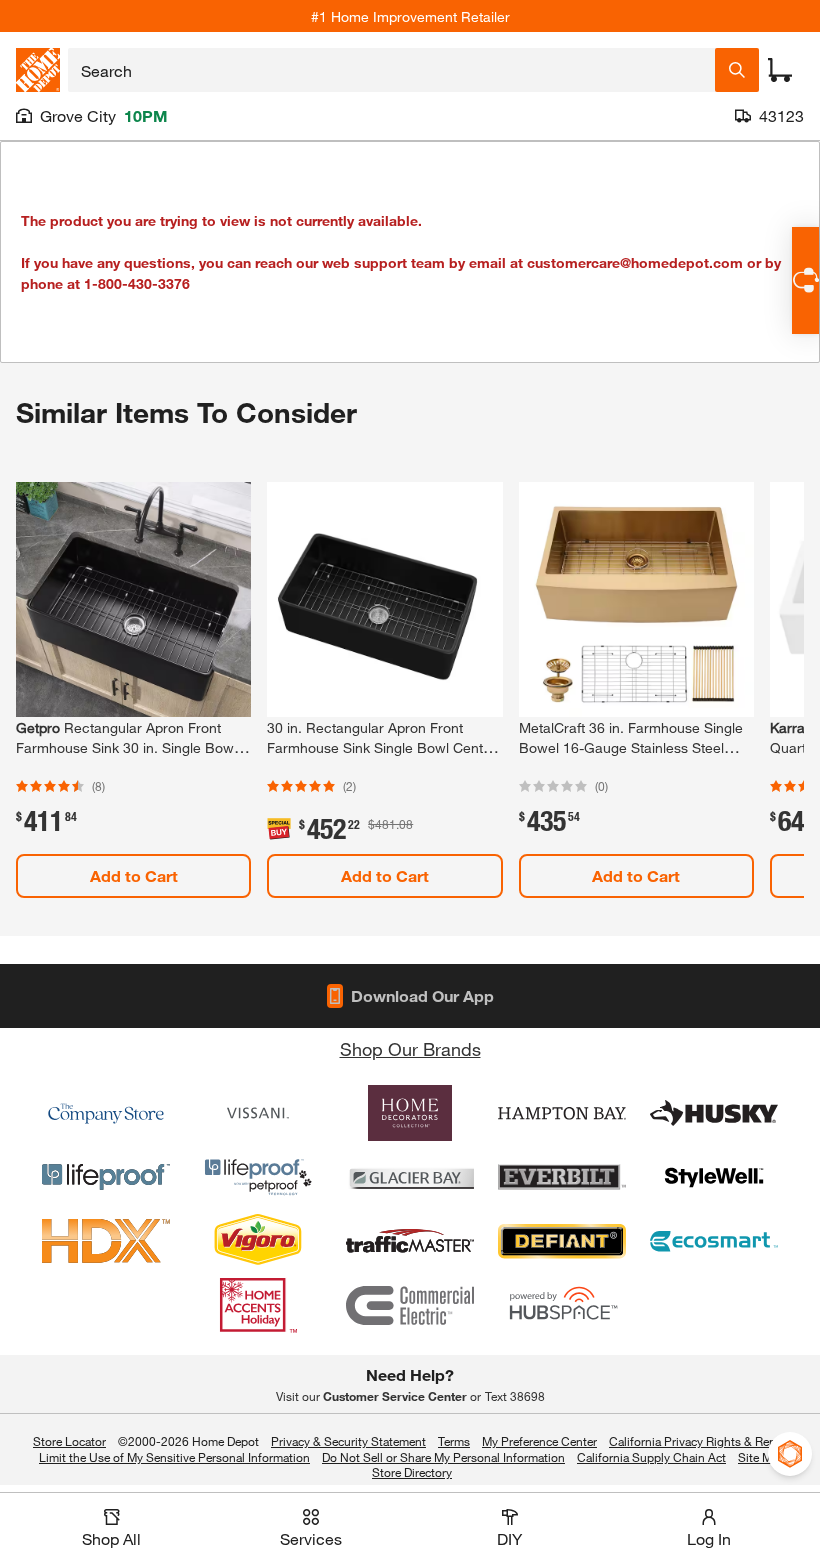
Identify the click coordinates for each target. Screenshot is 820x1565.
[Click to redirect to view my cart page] (780, 70)
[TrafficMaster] (410, 1241)
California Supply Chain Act (651, 1457)
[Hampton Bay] (562, 1113)
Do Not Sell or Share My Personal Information (443, 1457)
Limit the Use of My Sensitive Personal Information (174, 1457)
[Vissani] (258, 1113)
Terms (454, 1441)
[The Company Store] (106, 1113)
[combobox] (391, 70)
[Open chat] (805, 280)
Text (515, 1396)
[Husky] (714, 1113)
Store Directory (412, 1473)
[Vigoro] (258, 1241)
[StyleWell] (714, 1177)
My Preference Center (539, 1441)
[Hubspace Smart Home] (562, 1305)
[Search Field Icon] (737, 70)
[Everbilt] (562, 1177)
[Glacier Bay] (410, 1177)
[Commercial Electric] (410, 1305)
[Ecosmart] (714, 1241)
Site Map (761, 1458)
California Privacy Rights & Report (700, 1441)
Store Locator (69, 1441)
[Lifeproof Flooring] (106, 1177)
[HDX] (106, 1241)
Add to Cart (134, 875)
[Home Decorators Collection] (410, 1113)
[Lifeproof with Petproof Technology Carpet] (258, 1177)
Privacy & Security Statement (348, 1441)
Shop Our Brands (410, 1049)
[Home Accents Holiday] (258, 1305)
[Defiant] (562, 1241)
